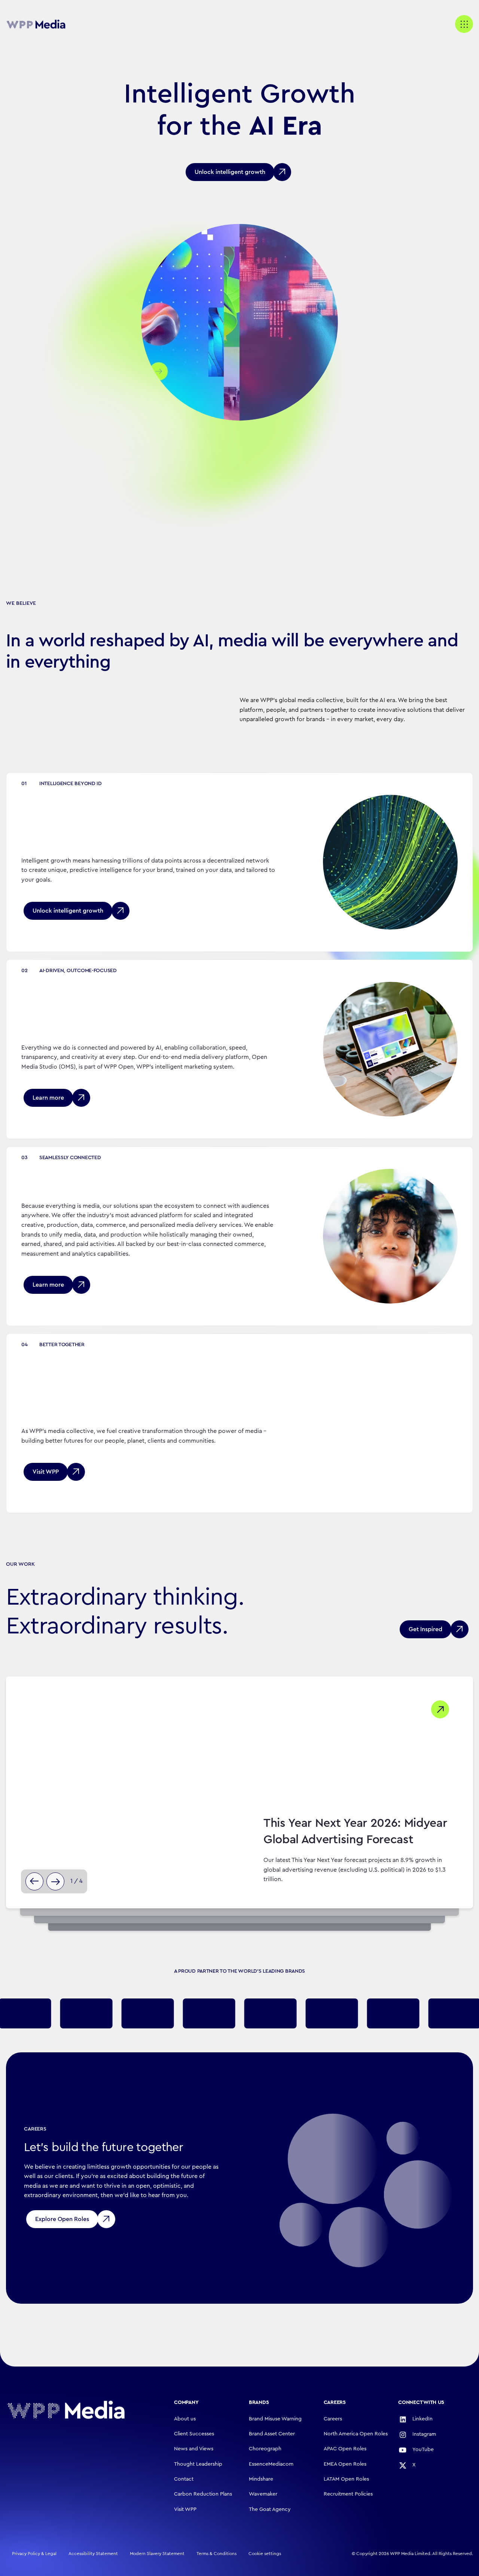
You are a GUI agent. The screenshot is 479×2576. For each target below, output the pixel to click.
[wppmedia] (36, 24)
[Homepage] (66, 2410)
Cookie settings (265, 2554)
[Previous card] (34, 1881)
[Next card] (55, 1881)
